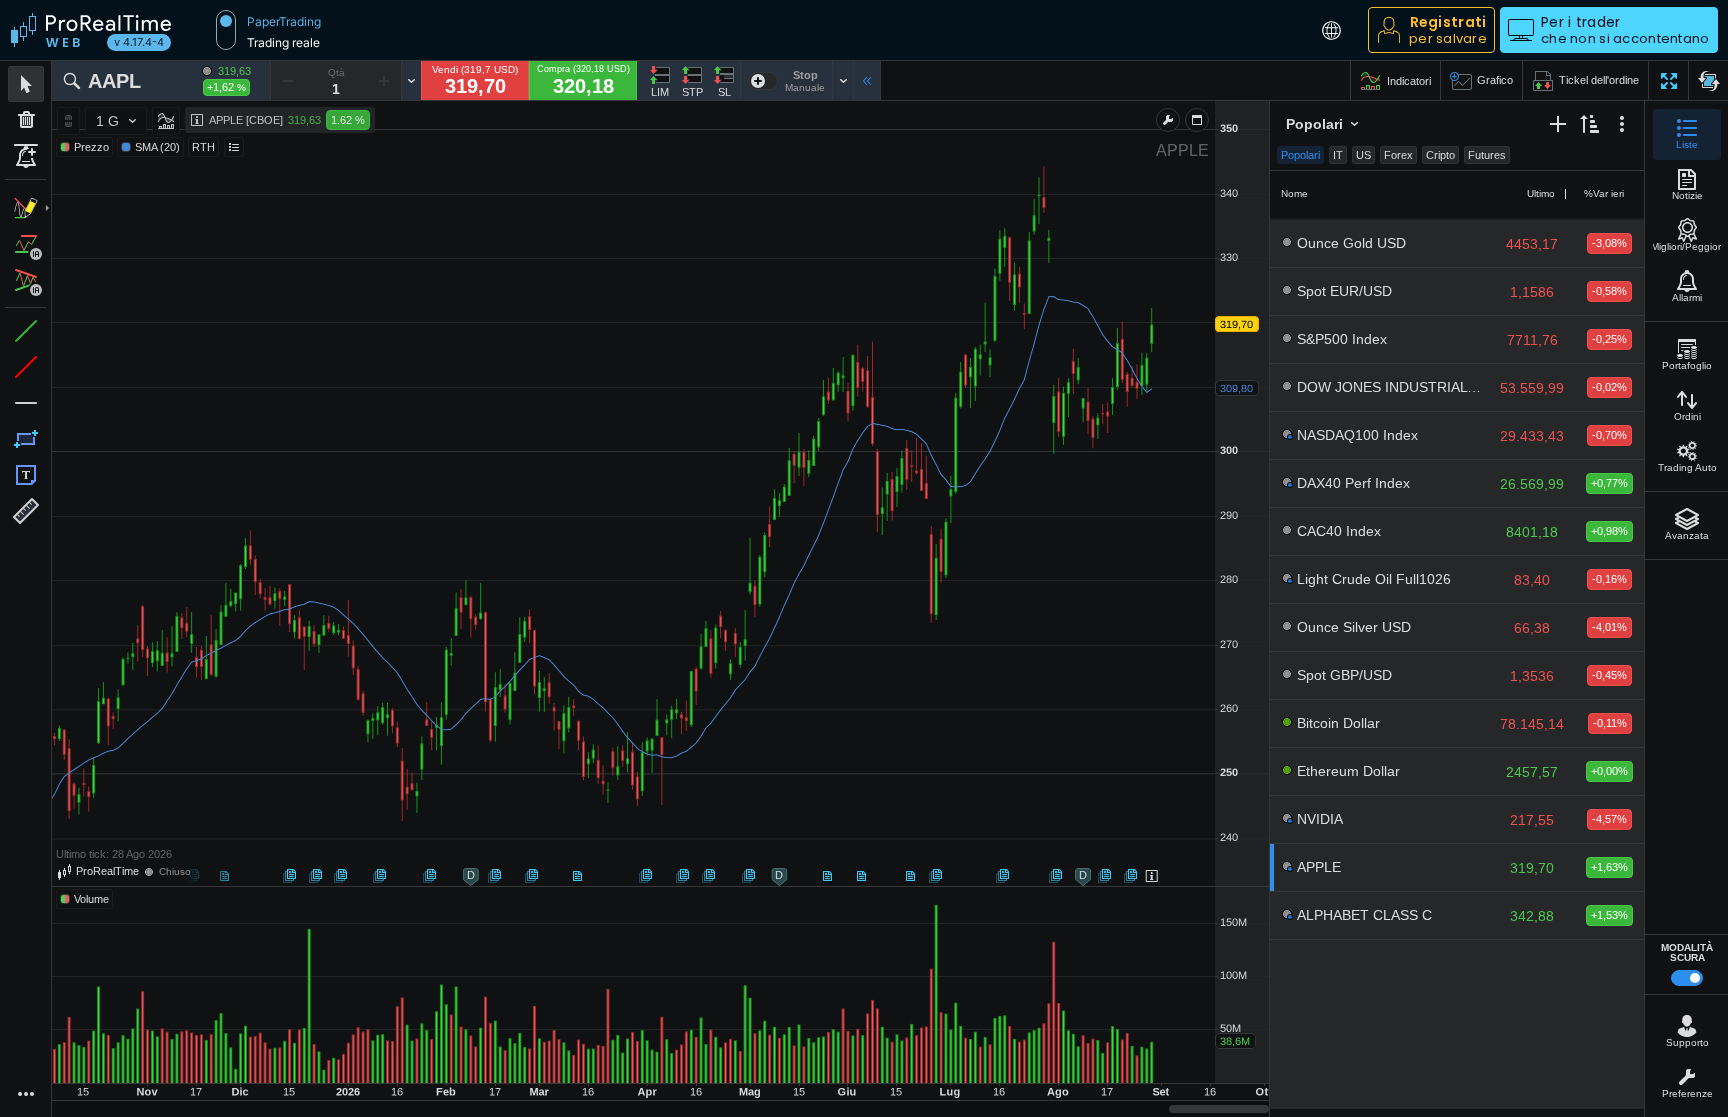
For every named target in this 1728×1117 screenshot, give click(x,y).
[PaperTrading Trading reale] (226, 30)
